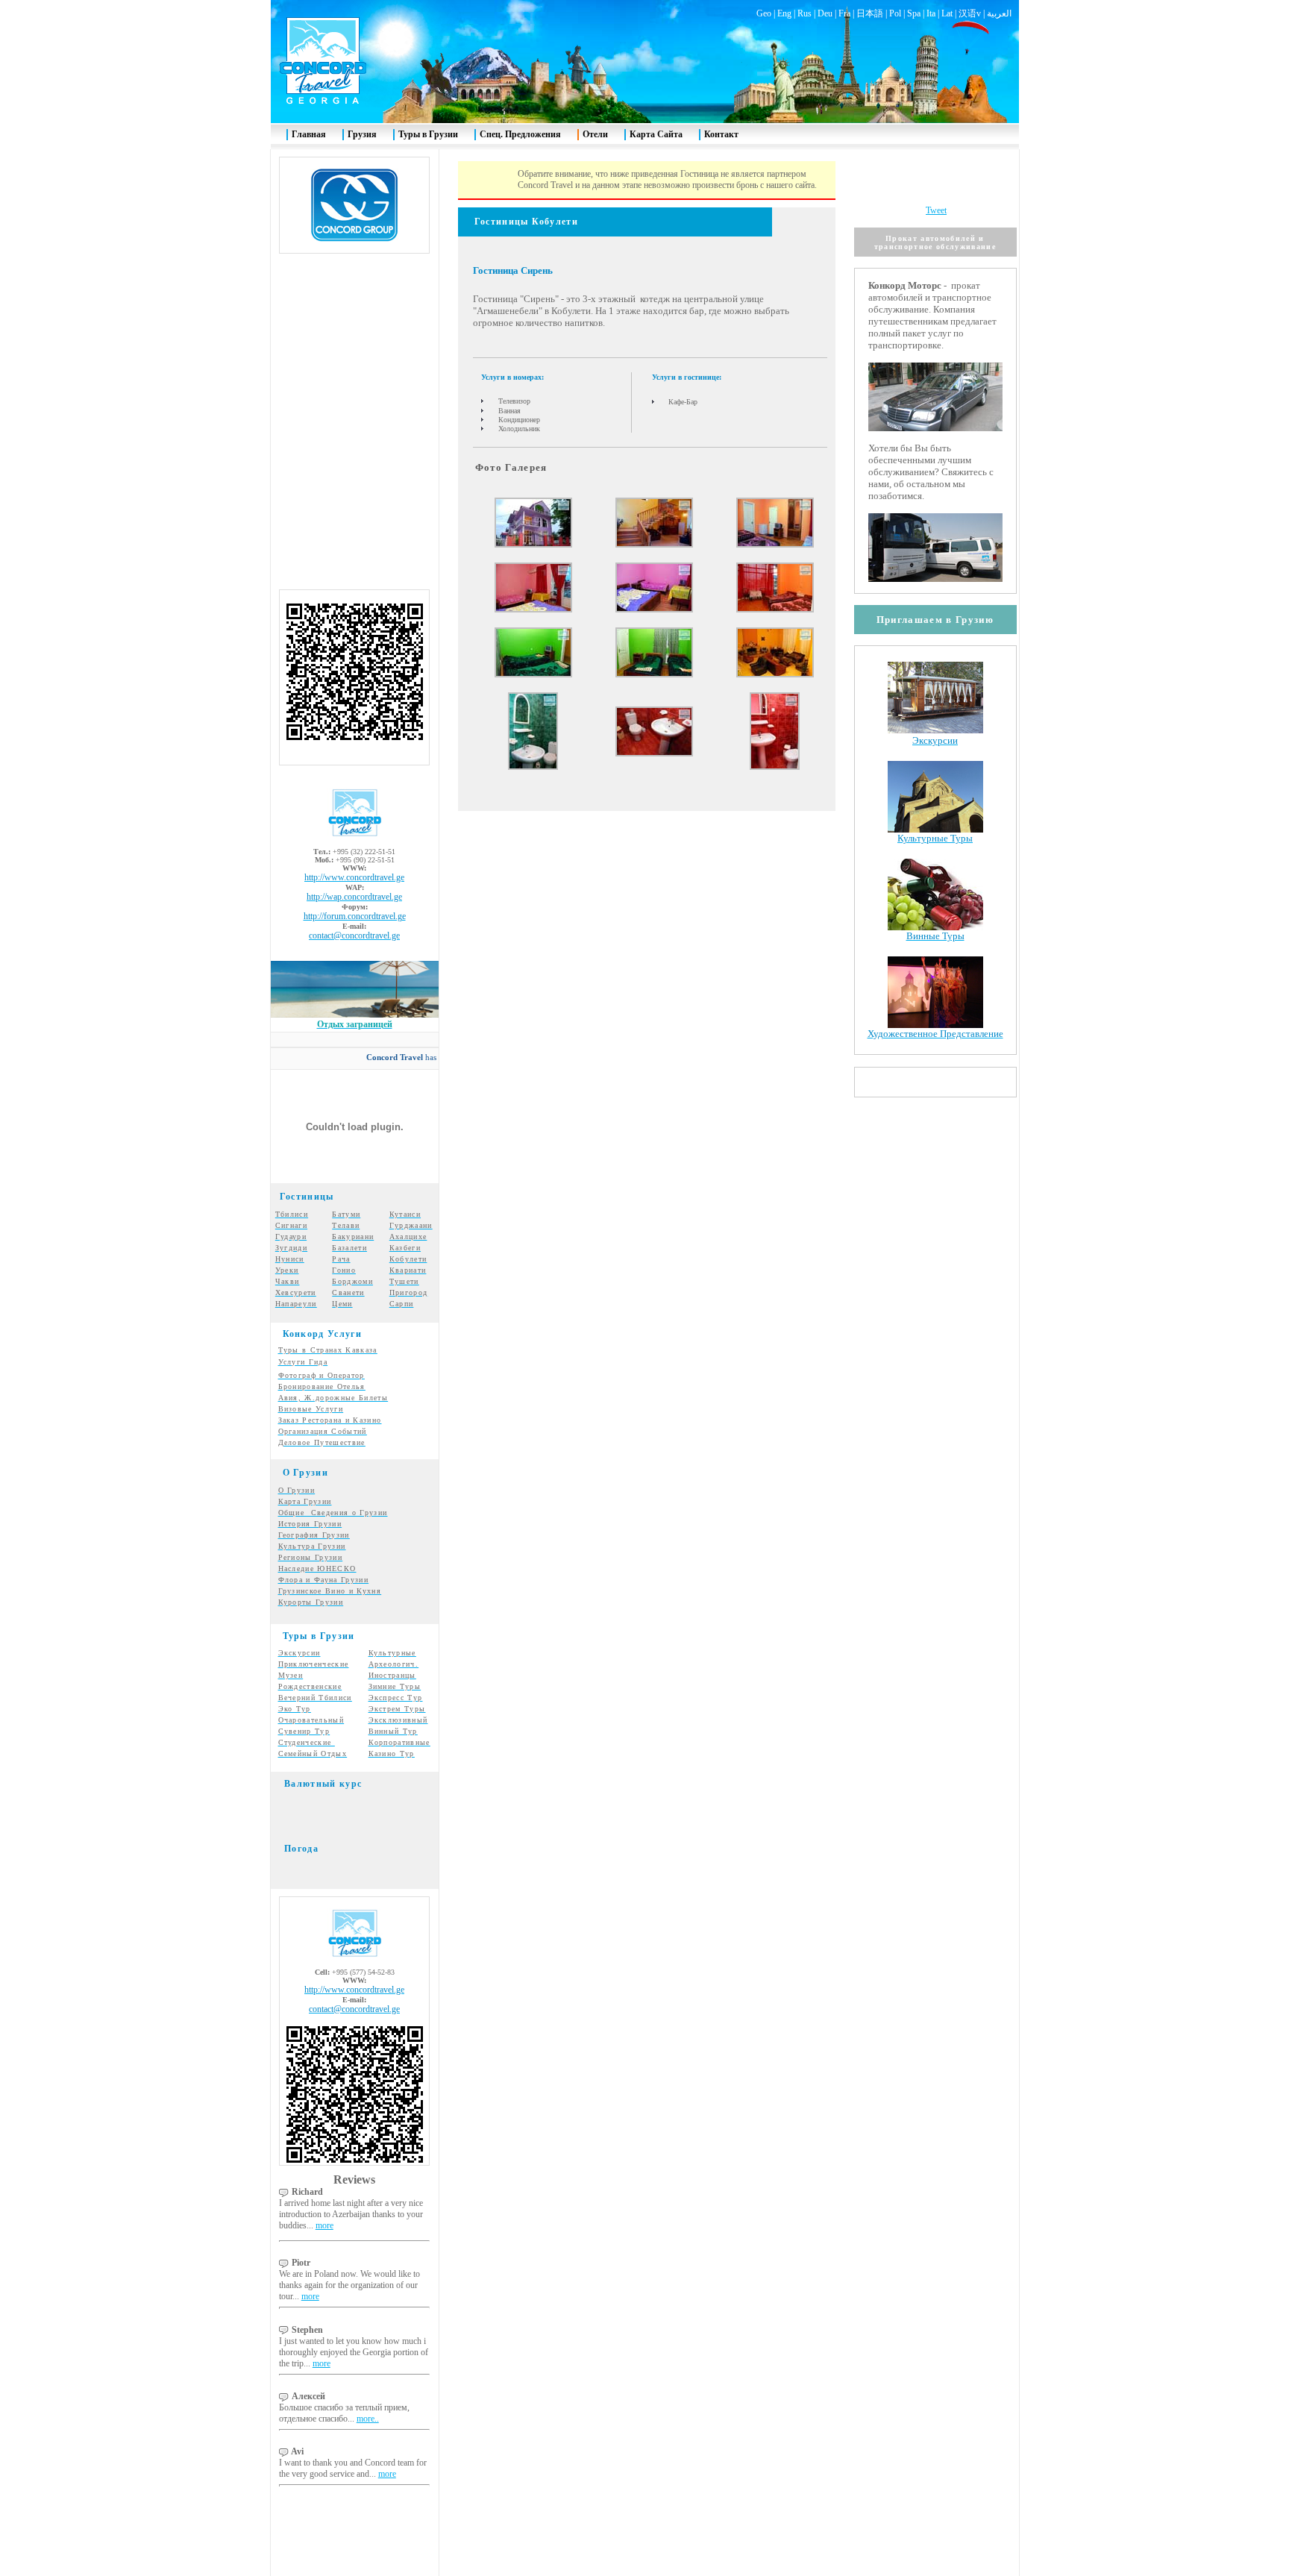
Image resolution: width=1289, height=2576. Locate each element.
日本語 (870, 13)
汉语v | (973, 13)
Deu (825, 13)
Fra (844, 13)
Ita (931, 13)
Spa (914, 13)
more (324, 2225)
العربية (999, 13)
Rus (805, 13)
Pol (895, 13)
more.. (368, 2419)
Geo (764, 13)
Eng (784, 13)
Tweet (936, 210)
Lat (947, 13)
